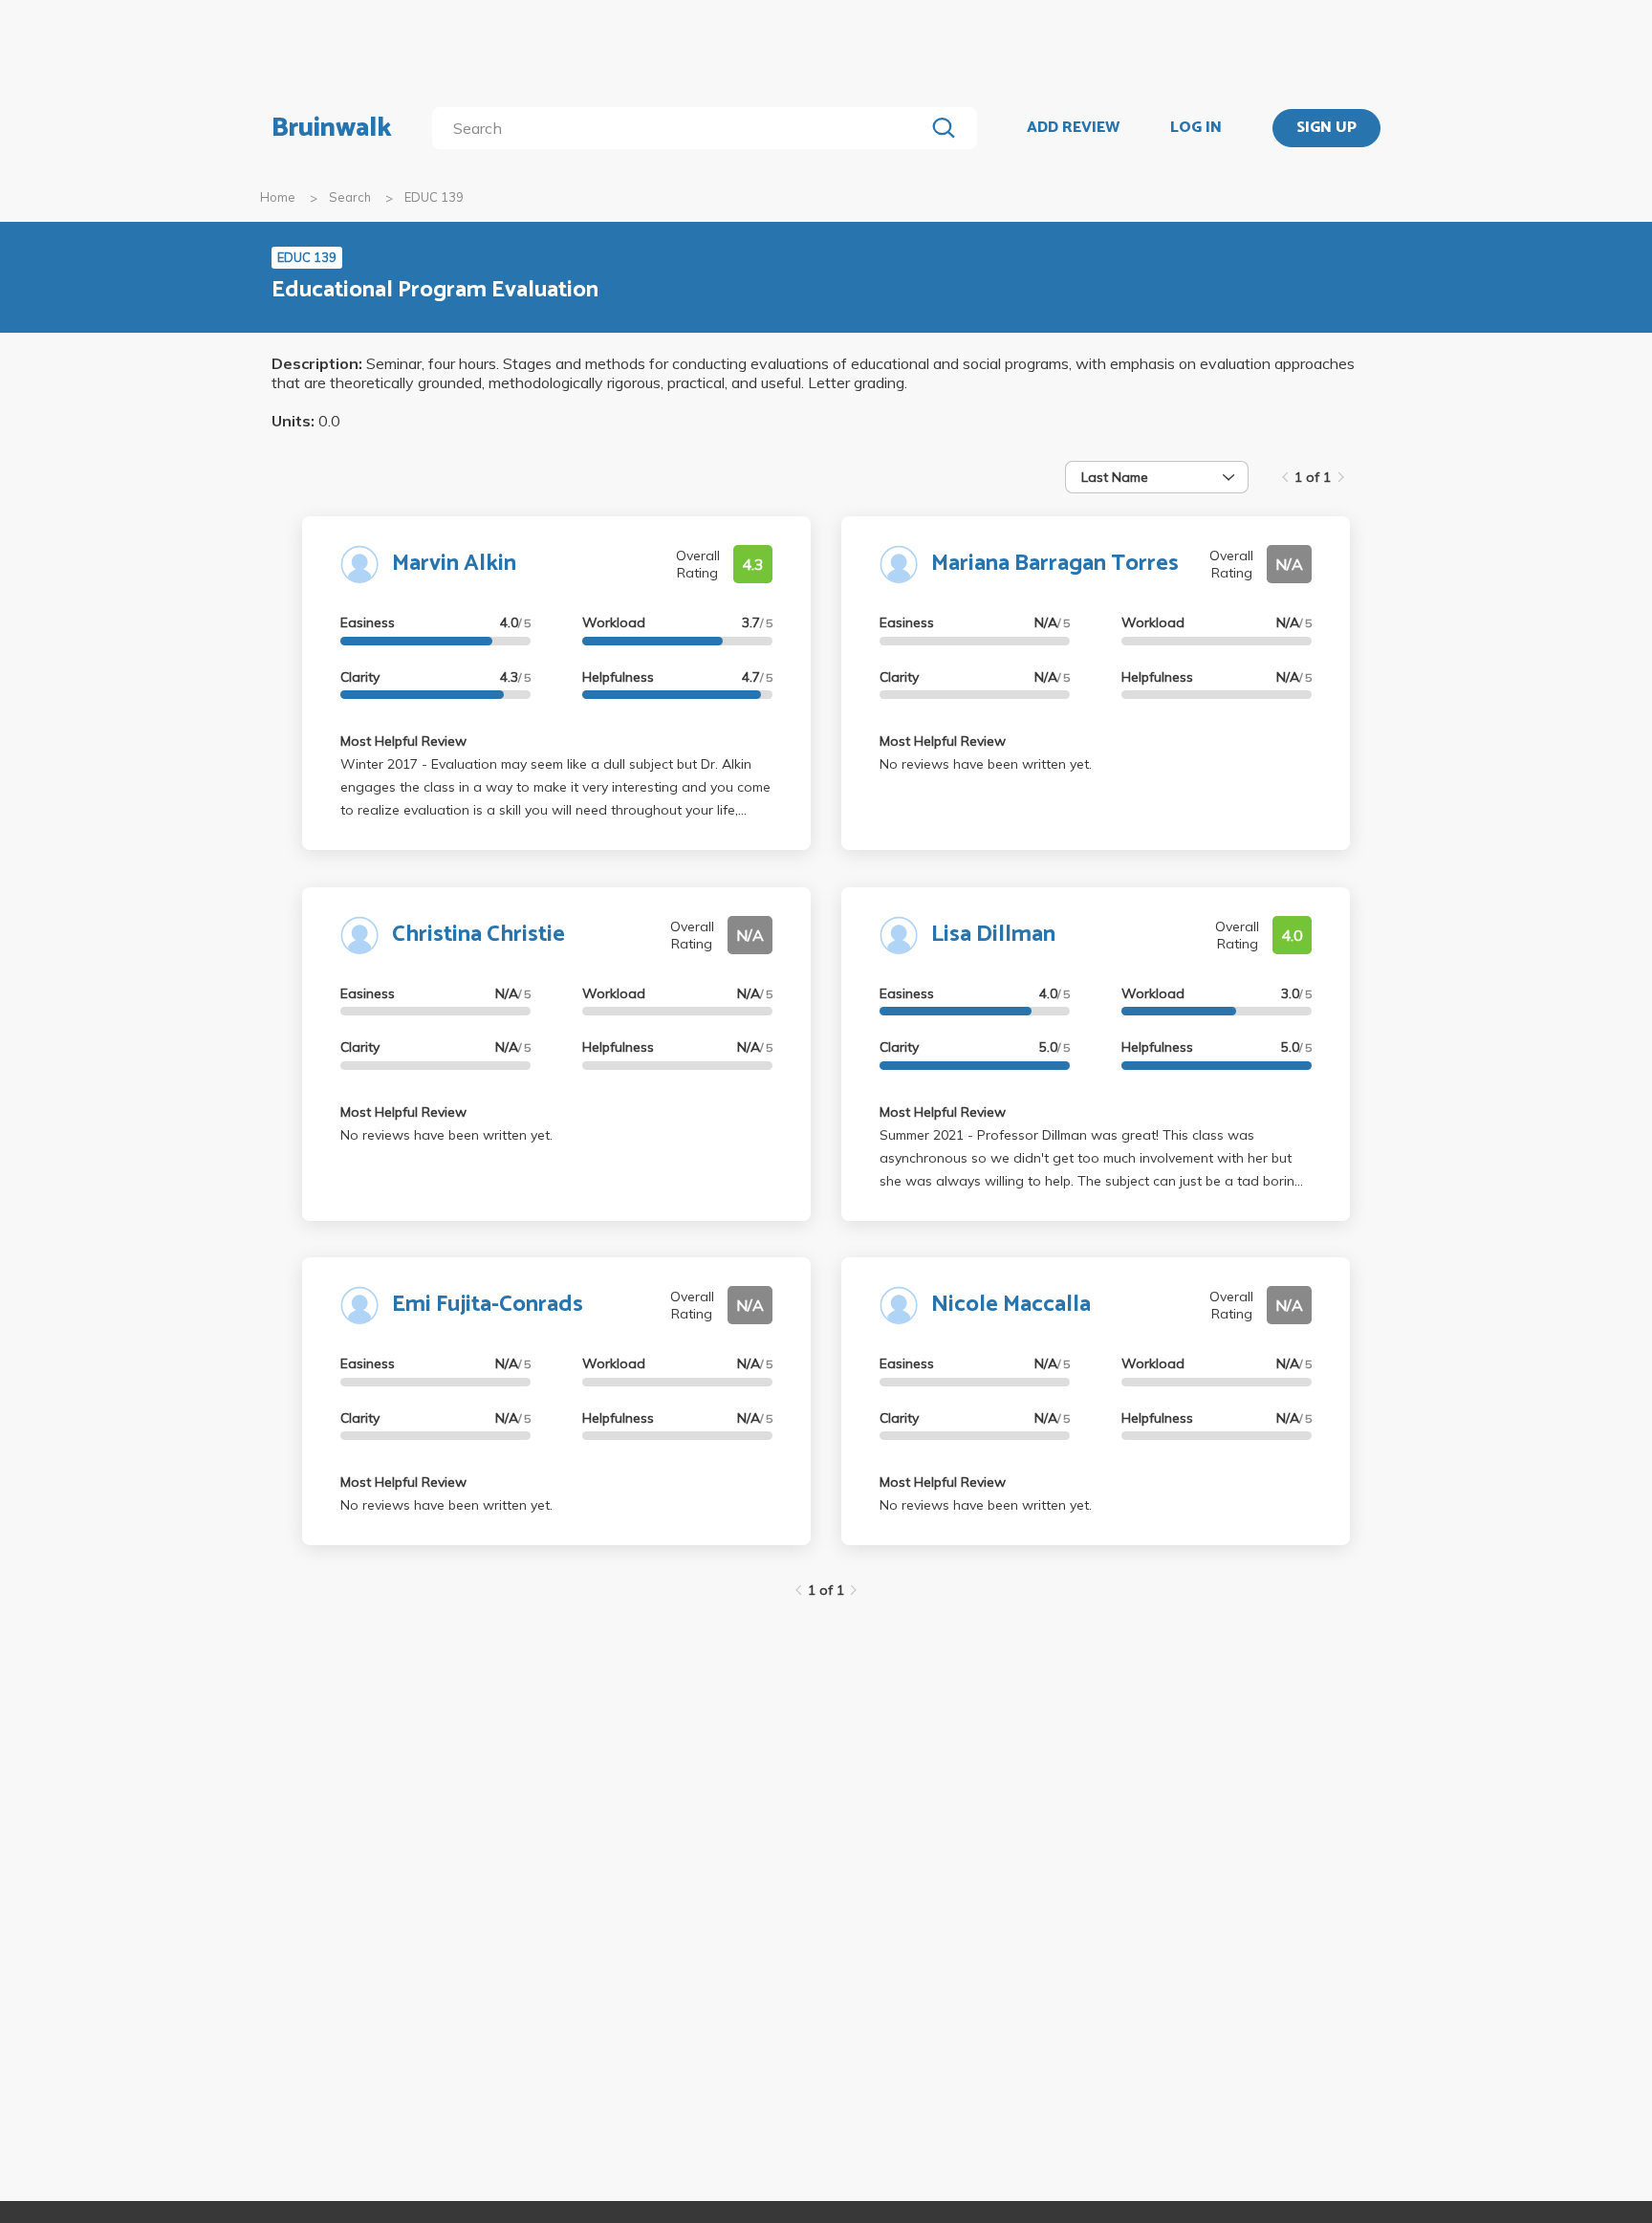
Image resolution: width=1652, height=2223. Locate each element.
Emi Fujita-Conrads (488, 1305)
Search (350, 197)
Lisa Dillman (993, 935)
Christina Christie (478, 935)
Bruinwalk (332, 128)
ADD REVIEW (1073, 128)
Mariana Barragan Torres (1055, 564)
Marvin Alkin (454, 564)
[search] (682, 128)
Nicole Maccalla (1011, 1305)
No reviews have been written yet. (986, 764)
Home (278, 197)
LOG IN (1196, 128)
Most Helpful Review (403, 741)
